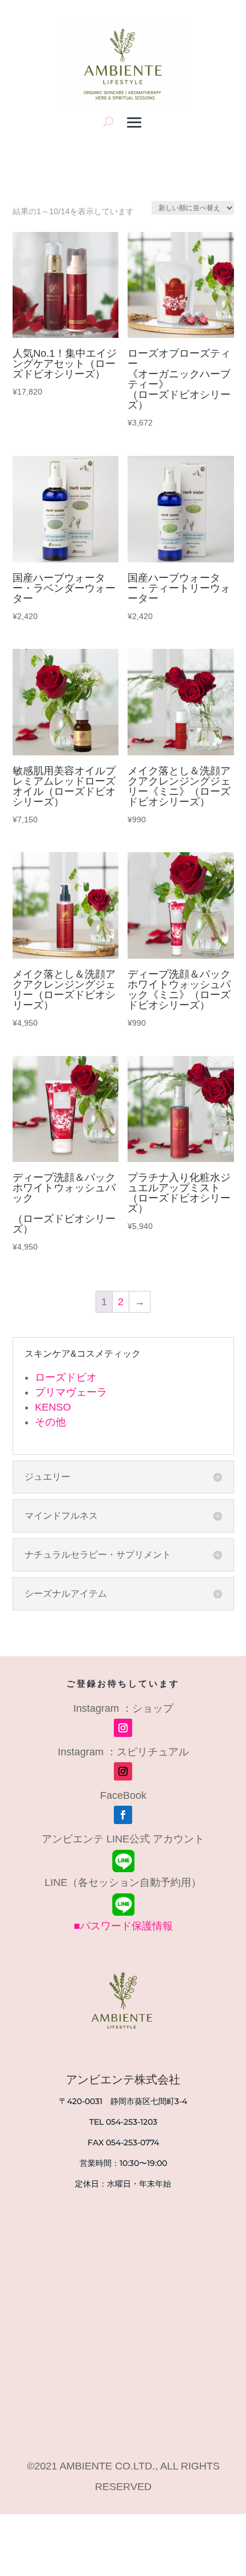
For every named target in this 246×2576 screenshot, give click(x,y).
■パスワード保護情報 (123, 1926)
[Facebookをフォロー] (123, 1815)
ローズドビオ (66, 1377)
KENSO (53, 1407)
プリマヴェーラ (71, 1392)
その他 (50, 1422)
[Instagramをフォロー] (123, 1728)
